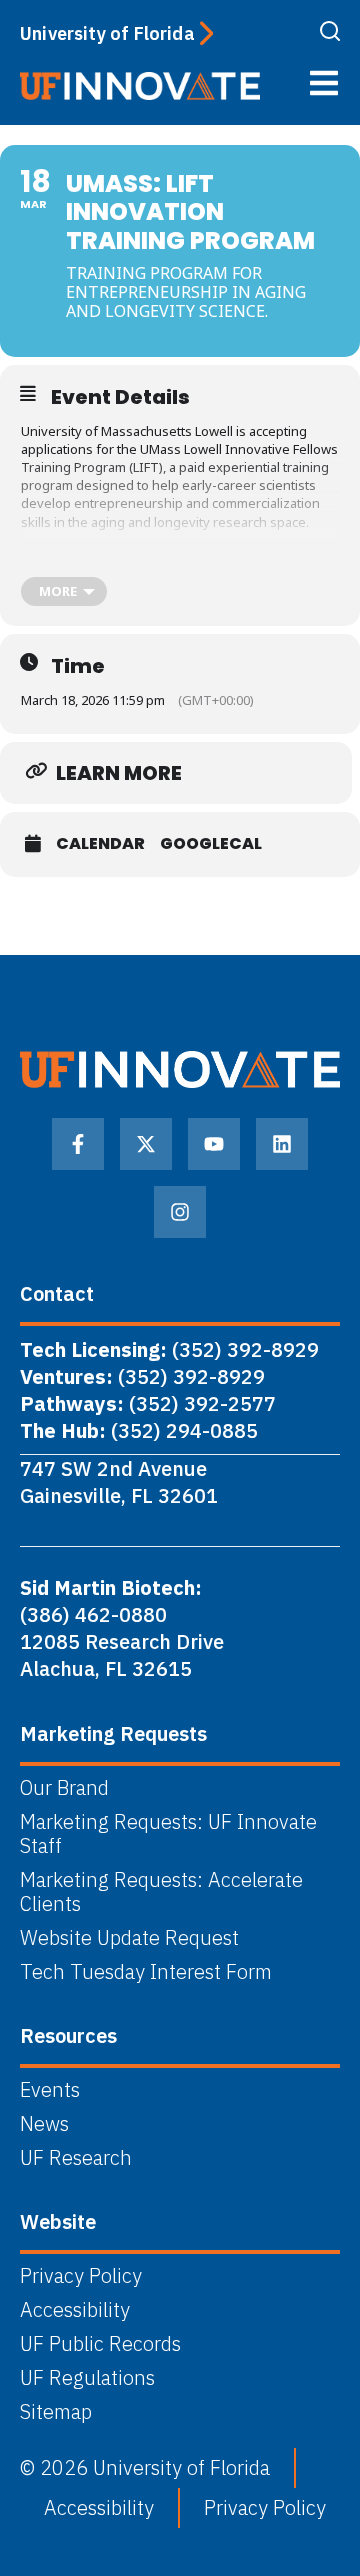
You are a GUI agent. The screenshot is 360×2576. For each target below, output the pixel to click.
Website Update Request (129, 1938)
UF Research (76, 2158)
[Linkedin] (282, 1144)
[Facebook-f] (78, 1144)
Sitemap (56, 2412)
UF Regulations (87, 2378)
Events (50, 2090)
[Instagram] (180, 1212)
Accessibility (75, 2310)
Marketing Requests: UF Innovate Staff (168, 1834)
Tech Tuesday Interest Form (146, 1972)
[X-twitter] (146, 1144)
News (44, 2124)
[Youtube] (214, 1144)
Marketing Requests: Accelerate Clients (161, 1892)
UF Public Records (100, 2344)
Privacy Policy (81, 2276)
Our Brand (64, 1788)
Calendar (100, 844)
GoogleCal (211, 844)
